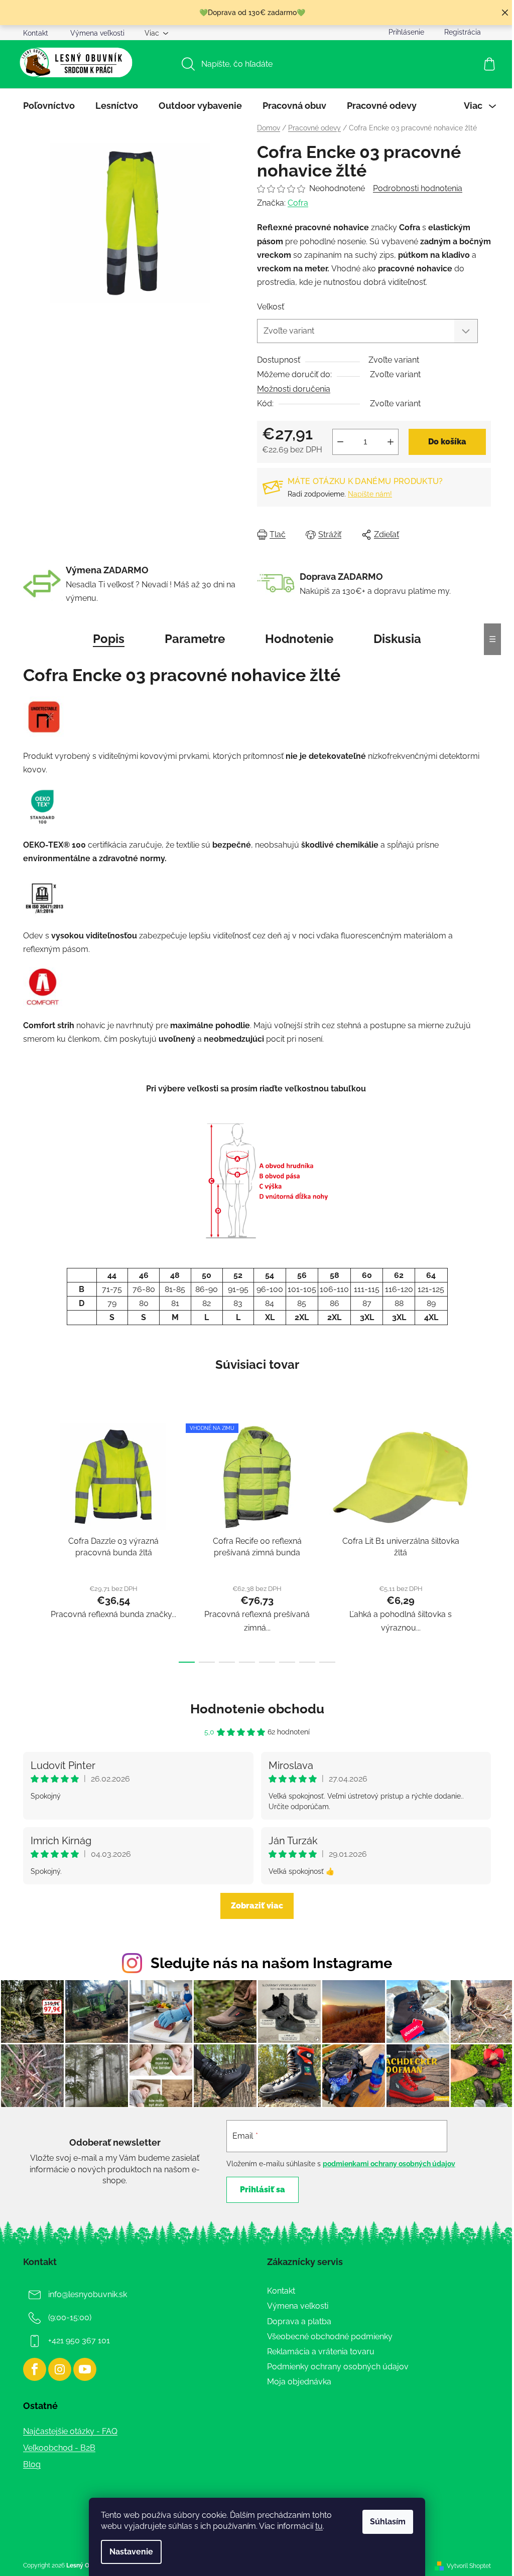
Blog (32, 2464)
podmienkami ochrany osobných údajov (389, 2164)
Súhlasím (388, 2522)
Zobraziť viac (257, 1906)
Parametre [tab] (195, 639)
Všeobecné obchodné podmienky (330, 2337)
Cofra (298, 203)
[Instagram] (60, 2369)
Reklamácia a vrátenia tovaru (321, 2352)
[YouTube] (85, 2369)
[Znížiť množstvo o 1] (340, 442)
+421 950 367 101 (79, 2341)
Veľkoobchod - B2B (59, 2448)
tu (319, 2526)
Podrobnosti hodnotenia (418, 188)
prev (31, 1540)
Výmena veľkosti (97, 33)
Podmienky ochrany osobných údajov (338, 2367)
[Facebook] (35, 2369)
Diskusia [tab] (397, 639)
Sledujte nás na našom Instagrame (271, 1963)
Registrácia (463, 32)
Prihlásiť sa (263, 2190)
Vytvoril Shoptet (469, 2566)
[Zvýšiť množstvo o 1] (391, 442)
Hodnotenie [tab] (299, 639)
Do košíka (447, 442)
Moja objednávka (299, 2382)
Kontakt (36, 33)
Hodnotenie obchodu (257, 1709)
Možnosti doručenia (294, 389)
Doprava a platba (299, 2321)
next (483, 1540)
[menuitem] (49, 106)
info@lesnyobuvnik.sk (88, 2294)
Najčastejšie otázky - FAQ (70, 2431)
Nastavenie (131, 2552)
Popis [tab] (109, 639)
